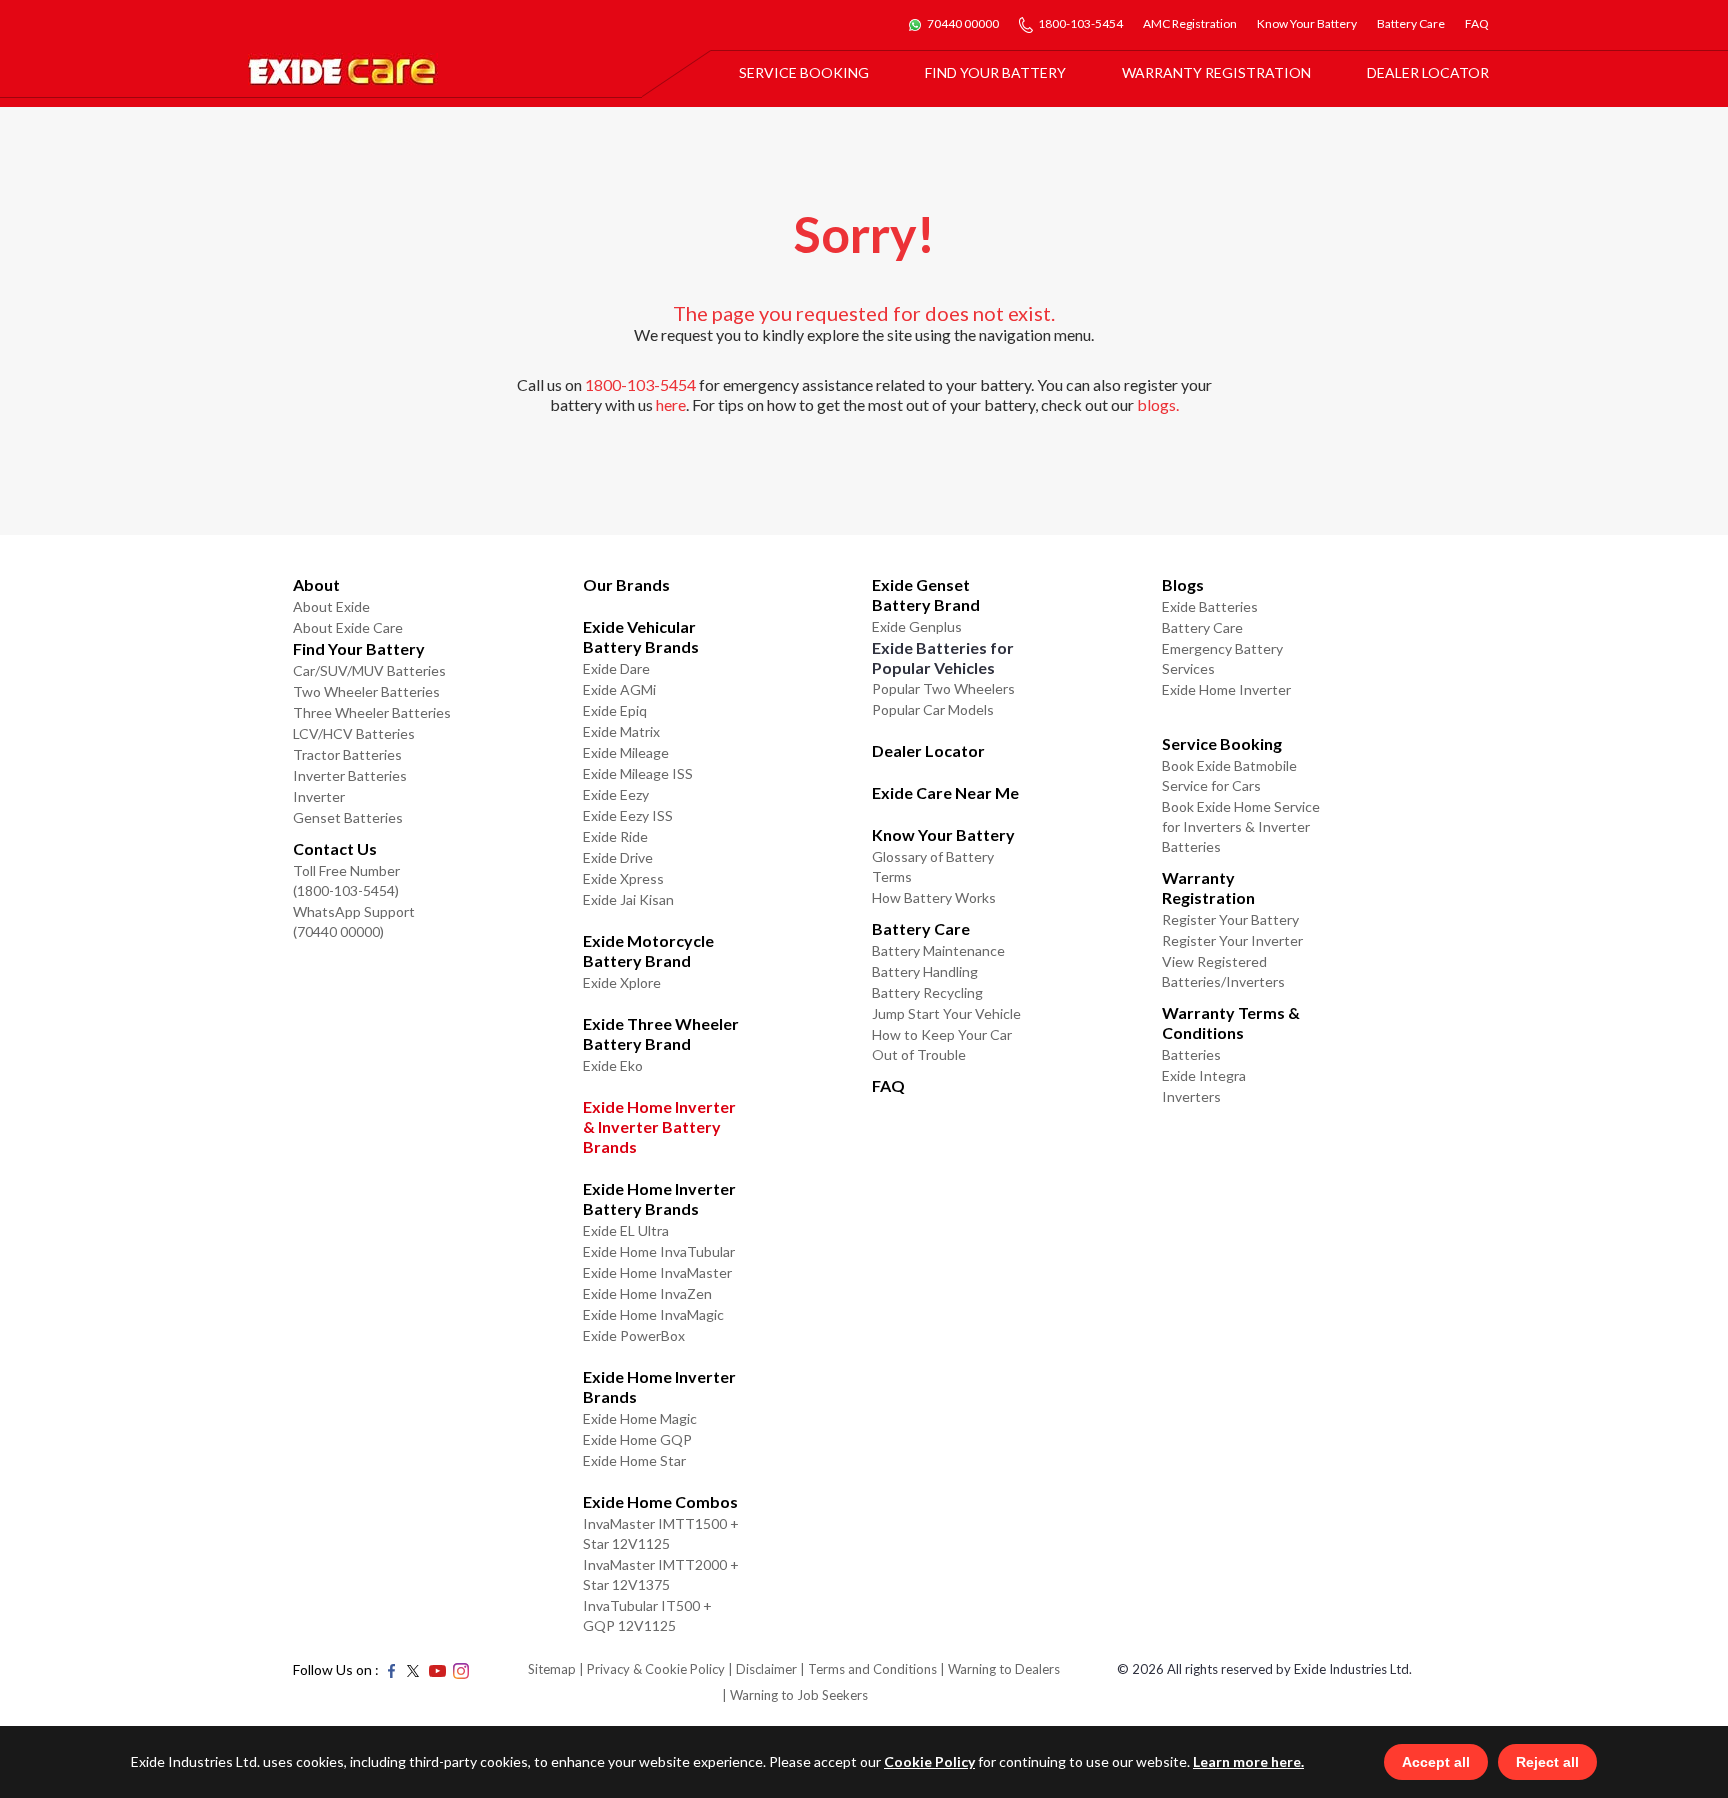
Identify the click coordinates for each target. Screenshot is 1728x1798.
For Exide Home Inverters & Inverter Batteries (863, 121)
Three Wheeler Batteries (372, 712)
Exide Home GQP (637, 1439)
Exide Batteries (1210, 606)
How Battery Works (934, 897)
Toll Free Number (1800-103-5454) (346, 880)
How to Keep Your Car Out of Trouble (942, 1044)
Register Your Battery (1230, 919)
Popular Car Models (933, 709)
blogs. (1158, 404)
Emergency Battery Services (1222, 658)
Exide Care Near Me (945, 792)
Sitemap (552, 1669)
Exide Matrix (621, 731)
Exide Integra (1204, 1075)
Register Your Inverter (1232, 940)
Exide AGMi (619, 689)
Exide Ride (615, 836)
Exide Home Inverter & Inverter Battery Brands (659, 1126)
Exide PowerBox (634, 1335)
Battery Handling (925, 971)
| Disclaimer (762, 1669)
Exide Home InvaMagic (653, 1314)
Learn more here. (1248, 1761)
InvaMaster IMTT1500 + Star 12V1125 (661, 1533)
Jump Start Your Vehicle (946, 1013)
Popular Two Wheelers (943, 688)
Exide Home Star (634, 1460)
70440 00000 (963, 23)
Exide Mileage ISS (638, 773)
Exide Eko (613, 1065)
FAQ (1477, 23)
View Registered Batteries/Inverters (1223, 971)
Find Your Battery (995, 72)
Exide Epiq (615, 710)
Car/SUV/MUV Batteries (369, 670)
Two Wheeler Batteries (366, 691)
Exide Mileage (626, 752)
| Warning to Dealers (1000, 1669)
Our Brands (626, 584)
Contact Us (335, 848)
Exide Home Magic (640, 1418)
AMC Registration (1190, 23)
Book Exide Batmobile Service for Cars (1229, 775)
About (316, 584)
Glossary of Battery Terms (933, 866)
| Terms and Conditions (868, 1669)
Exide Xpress (623, 878)
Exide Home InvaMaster (657, 1272)
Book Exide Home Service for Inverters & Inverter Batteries (1241, 826)
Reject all (1547, 1762)
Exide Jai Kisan (628, 899)
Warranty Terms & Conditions (1231, 1022)
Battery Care (1411, 23)
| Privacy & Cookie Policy (652, 1669)
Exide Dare (616, 668)
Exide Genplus (917, 626)
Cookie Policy (929, 1761)
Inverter (319, 796)
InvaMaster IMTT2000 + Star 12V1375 (661, 1574)
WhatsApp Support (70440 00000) (354, 921)
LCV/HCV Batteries (354, 733)
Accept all (1436, 1762)
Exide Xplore (622, 982)
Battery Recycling (927, 992)
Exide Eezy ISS (628, 815)
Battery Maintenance (938, 950)
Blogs (1183, 584)
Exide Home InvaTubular (659, 1251)
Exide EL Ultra (626, 1230)
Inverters (1191, 1096)
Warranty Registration (1216, 72)
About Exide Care (348, 627)
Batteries (1191, 1054)
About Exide (331, 606)
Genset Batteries (348, 817)
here (671, 404)
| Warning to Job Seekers (795, 1695)
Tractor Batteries (347, 754)
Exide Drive (618, 857)
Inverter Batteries (350, 775)
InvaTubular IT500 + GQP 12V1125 (647, 1615)
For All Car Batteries (813, 107)
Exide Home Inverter (1226, 689)
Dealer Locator (1428, 72)
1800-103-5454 (1080, 23)
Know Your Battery (1307, 23)
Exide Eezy (616, 794)
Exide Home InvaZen (647, 1293)
